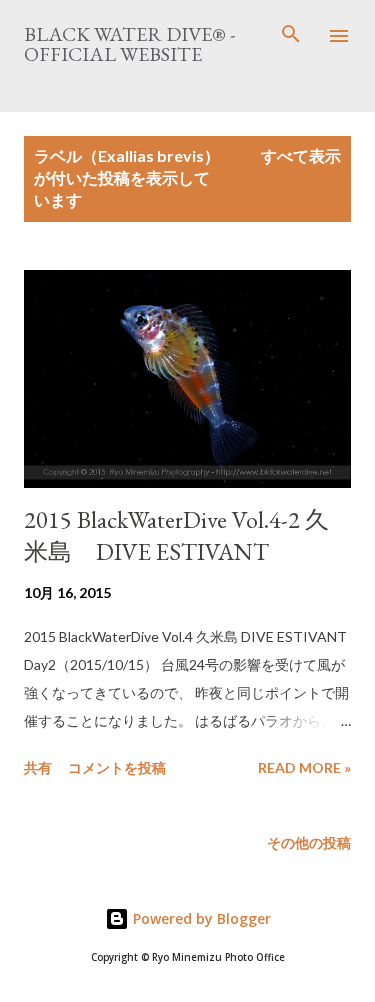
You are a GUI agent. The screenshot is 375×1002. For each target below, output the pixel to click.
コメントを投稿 (117, 767)
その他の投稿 (309, 842)
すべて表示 (301, 155)
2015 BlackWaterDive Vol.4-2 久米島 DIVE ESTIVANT (176, 535)
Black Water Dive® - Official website (129, 44)
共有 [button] (38, 767)
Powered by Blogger (200, 918)
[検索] (291, 36)
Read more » (304, 767)
